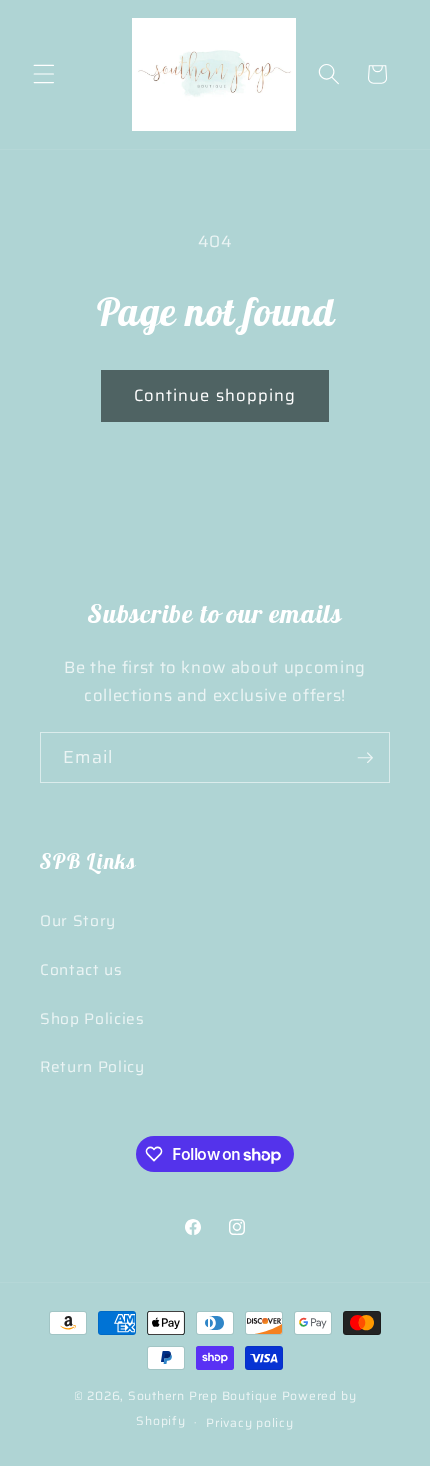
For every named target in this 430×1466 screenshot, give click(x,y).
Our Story (78, 921)
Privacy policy (250, 1422)
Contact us (81, 970)
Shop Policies (92, 1019)
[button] (44, 74)
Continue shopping (215, 395)
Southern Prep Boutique (205, 1395)
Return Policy (92, 1067)
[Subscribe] (365, 758)
